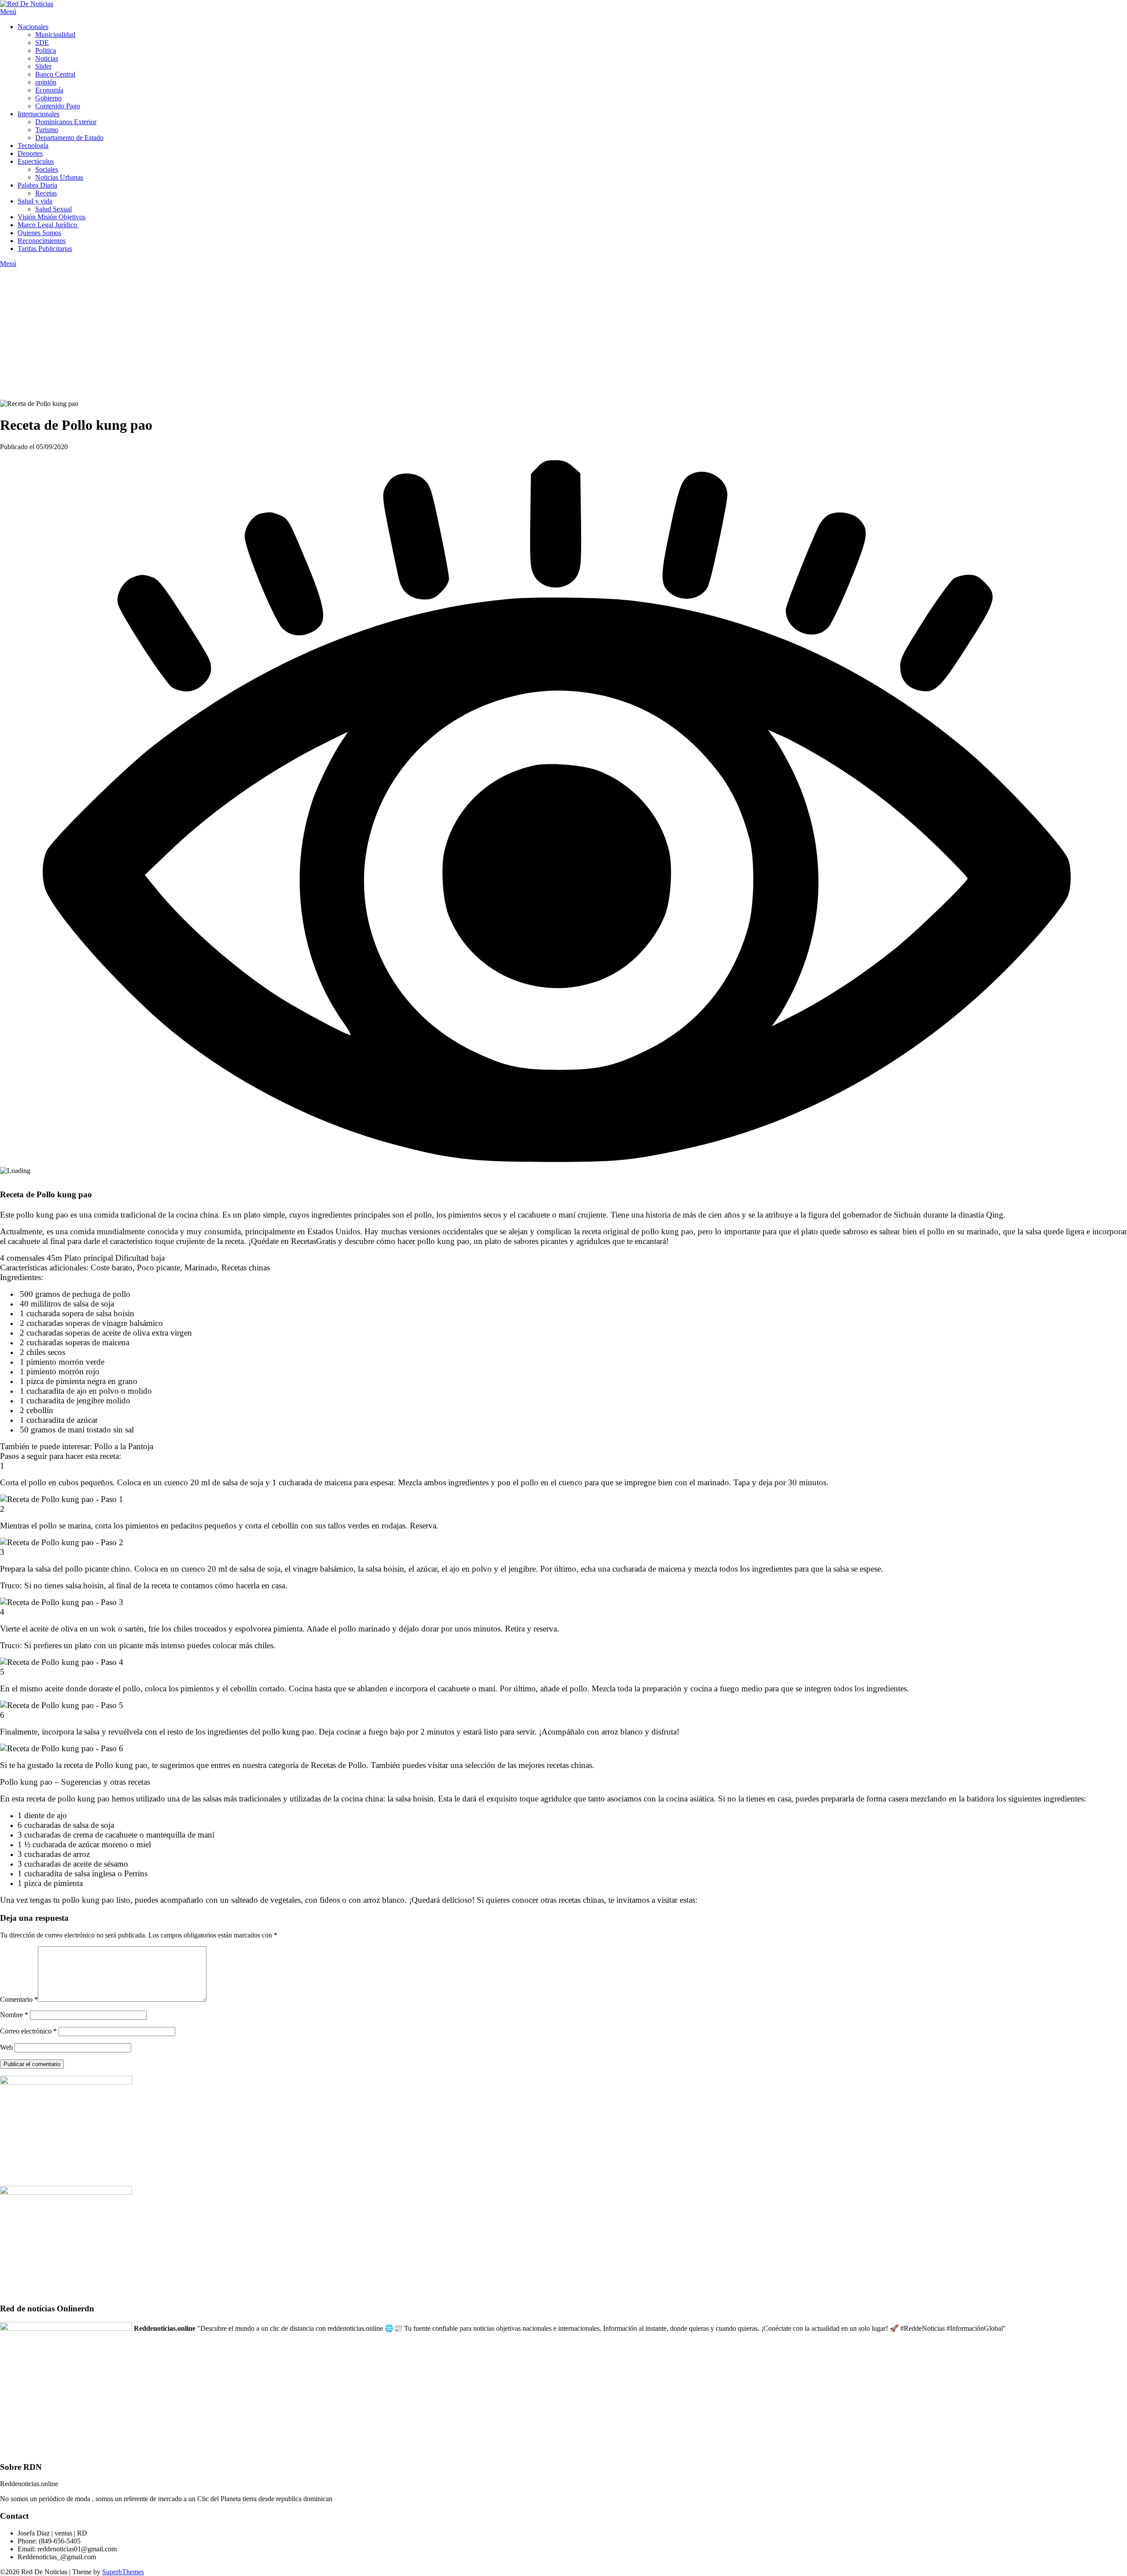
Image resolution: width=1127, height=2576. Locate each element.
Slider (43, 66)
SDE (42, 42)
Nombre (14, 2015)
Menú (8, 12)
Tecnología (33, 146)
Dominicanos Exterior (66, 122)
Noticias (47, 58)
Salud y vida (35, 201)
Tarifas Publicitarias (45, 249)
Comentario (19, 1999)
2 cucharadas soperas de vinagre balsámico (90, 1323)
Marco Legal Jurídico (48, 225)
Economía (49, 90)
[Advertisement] (563, 334)
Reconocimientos (42, 241)
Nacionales (33, 27)
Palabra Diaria (37, 185)
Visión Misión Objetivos (52, 217)
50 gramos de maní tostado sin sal (76, 1430)
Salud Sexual (53, 209)
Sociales (47, 169)
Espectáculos (36, 161)
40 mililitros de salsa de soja (66, 1304)
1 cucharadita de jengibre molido (74, 1401)
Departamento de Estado (69, 138)
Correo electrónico (28, 2031)
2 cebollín (35, 1410)
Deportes (30, 153)
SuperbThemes (123, 2572)
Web (6, 2047)
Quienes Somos (39, 233)
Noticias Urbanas (59, 177)
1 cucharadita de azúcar (58, 1420)
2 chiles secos (41, 1352)
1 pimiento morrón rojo (59, 1371)
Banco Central (55, 74)
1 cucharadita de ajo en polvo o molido (85, 1391)
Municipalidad (55, 35)
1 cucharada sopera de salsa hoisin (76, 1313)
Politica (46, 50)
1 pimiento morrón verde (61, 1362)
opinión (46, 82)
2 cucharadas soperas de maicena (74, 1342)
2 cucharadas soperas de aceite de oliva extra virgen (105, 1333)
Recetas (46, 193)
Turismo (47, 130)
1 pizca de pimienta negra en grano (77, 1381)
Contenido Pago (58, 106)
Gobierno (48, 98)
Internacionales (39, 114)
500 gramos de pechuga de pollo (74, 1294)
